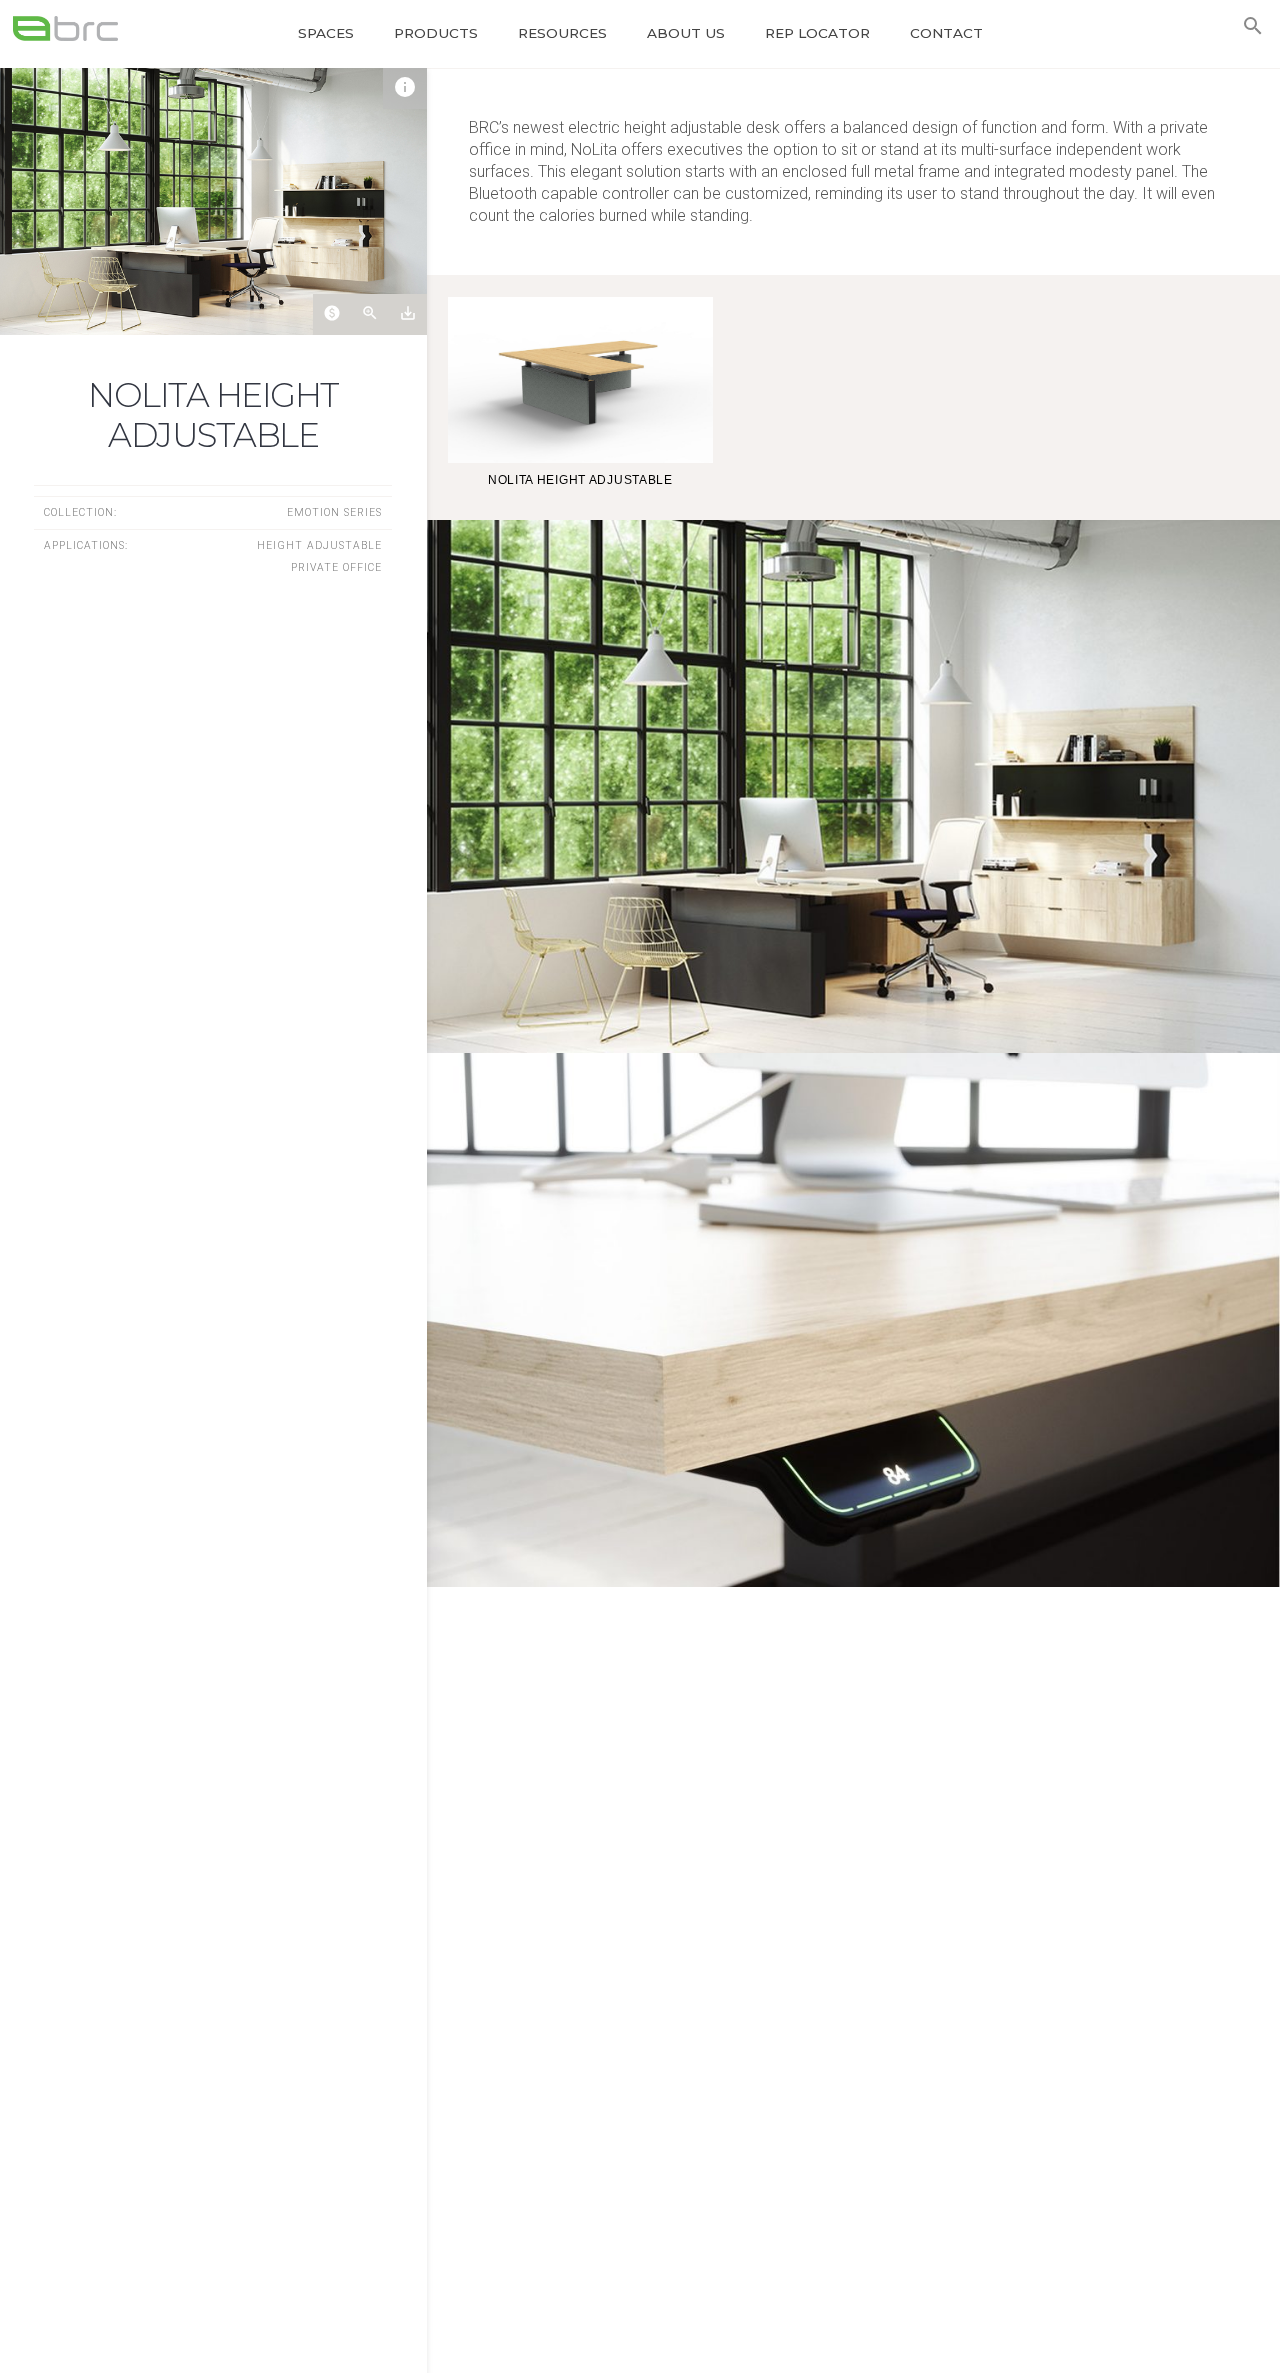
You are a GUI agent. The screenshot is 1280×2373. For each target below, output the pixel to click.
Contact (946, 33)
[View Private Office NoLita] (213, 201)
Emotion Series (334, 512)
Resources (562, 33)
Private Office (336, 567)
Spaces (326, 33)
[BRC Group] (78, 28)
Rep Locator (817, 33)
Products (436, 33)
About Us (686, 33)
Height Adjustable (319, 545)
